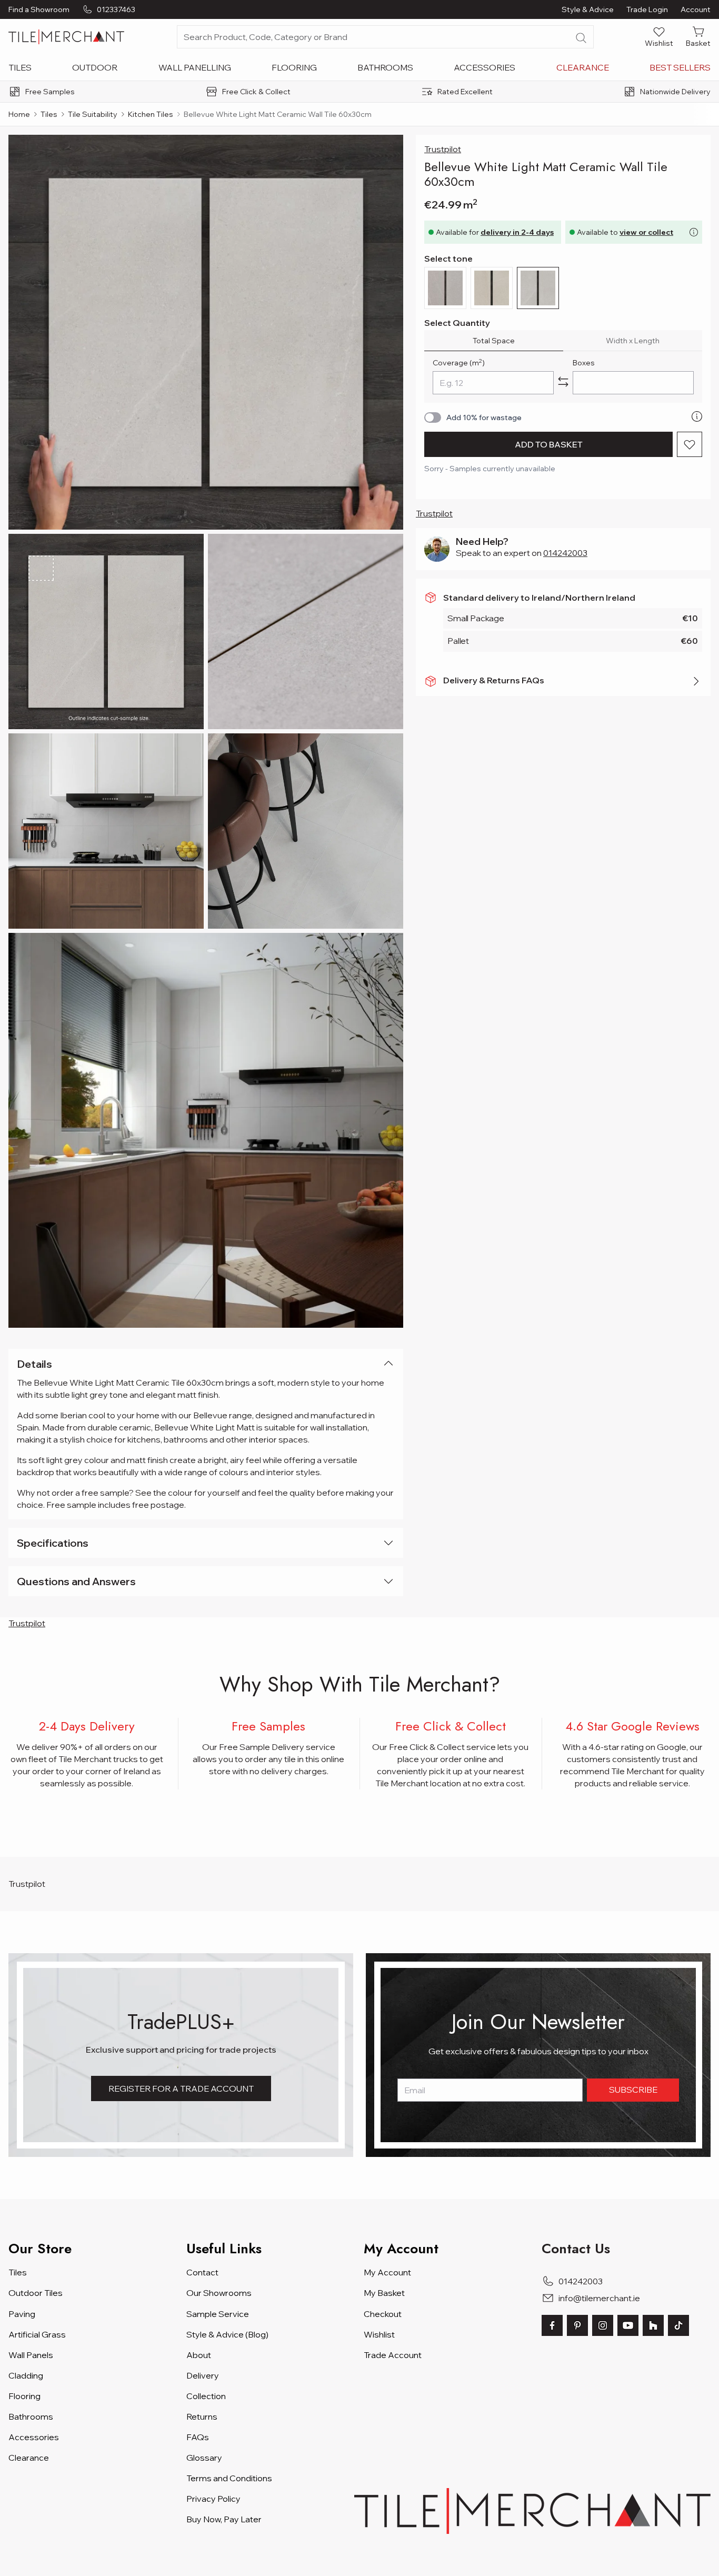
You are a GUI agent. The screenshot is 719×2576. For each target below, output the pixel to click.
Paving (22, 2314)
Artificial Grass (37, 2334)
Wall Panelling (195, 67)
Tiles (20, 67)
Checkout (383, 2314)
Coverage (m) (459, 362)
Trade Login (647, 9)
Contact (202, 2272)
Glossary (204, 2458)
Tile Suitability (93, 114)
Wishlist (379, 2334)
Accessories (485, 67)
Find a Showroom (39, 9)
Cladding (26, 2375)
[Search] (581, 38)
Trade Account (393, 2355)
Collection (206, 2396)
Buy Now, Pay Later (224, 2519)
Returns (202, 2416)
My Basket (384, 2293)
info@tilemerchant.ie (599, 2298)
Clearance (583, 67)
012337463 (116, 9)
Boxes (584, 363)
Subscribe (633, 2090)
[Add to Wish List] (690, 444)
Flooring (294, 67)
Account (696, 9)
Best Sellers (680, 67)
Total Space (494, 341)
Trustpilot (443, 149)
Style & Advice (588, 9)
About (199, 2355)
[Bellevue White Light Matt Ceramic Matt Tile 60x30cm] (206, 332)
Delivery (203, 2375)
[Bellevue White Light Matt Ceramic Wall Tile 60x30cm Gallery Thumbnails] (206, 731)
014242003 (565, 553)
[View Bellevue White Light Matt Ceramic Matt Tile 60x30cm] (106, 631)
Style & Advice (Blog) (227, 2334)
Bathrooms (385, 67)
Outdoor (95, 67)
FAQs (198, 2437)
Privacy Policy (213, 2499)
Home (19, 114)
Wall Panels (31, 2355)
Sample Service (218, 2314)
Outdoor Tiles (36, 2293)
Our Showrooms (219, 2293)
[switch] (433, 417)
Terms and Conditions (229, 2478)
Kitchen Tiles (151, 114)
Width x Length (633, 341)
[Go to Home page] (66, 37)
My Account (387, 2272)
